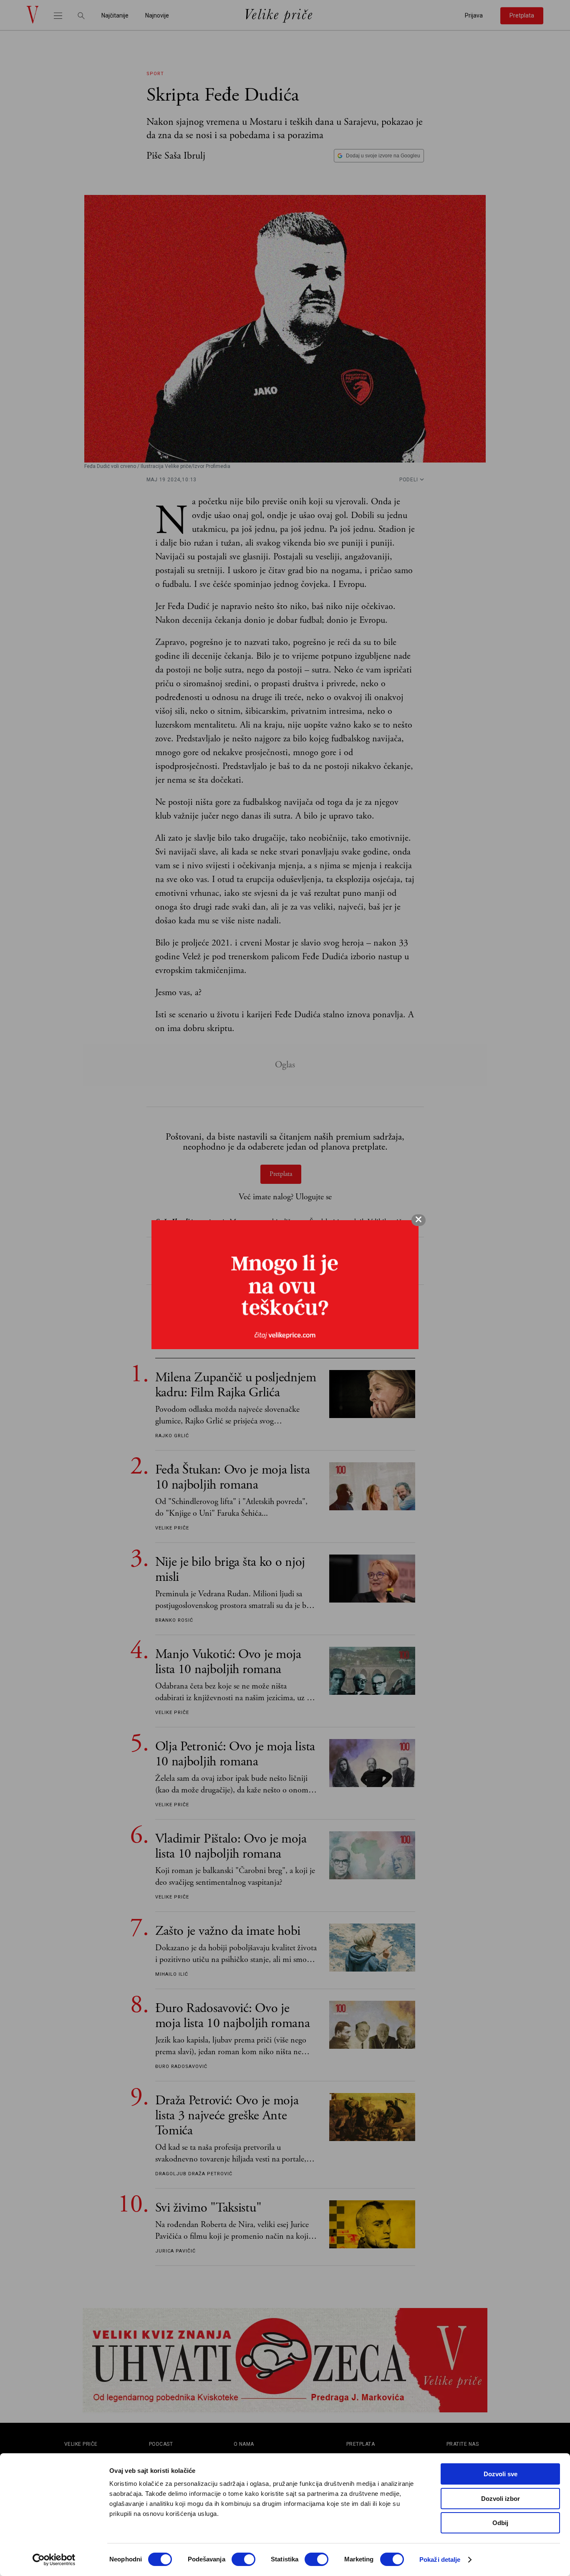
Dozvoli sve (501, 2474)
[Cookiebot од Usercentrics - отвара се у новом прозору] (54, 2560)
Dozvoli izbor (501, 2499)
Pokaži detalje (440, 2560)
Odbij (500, 2523)
